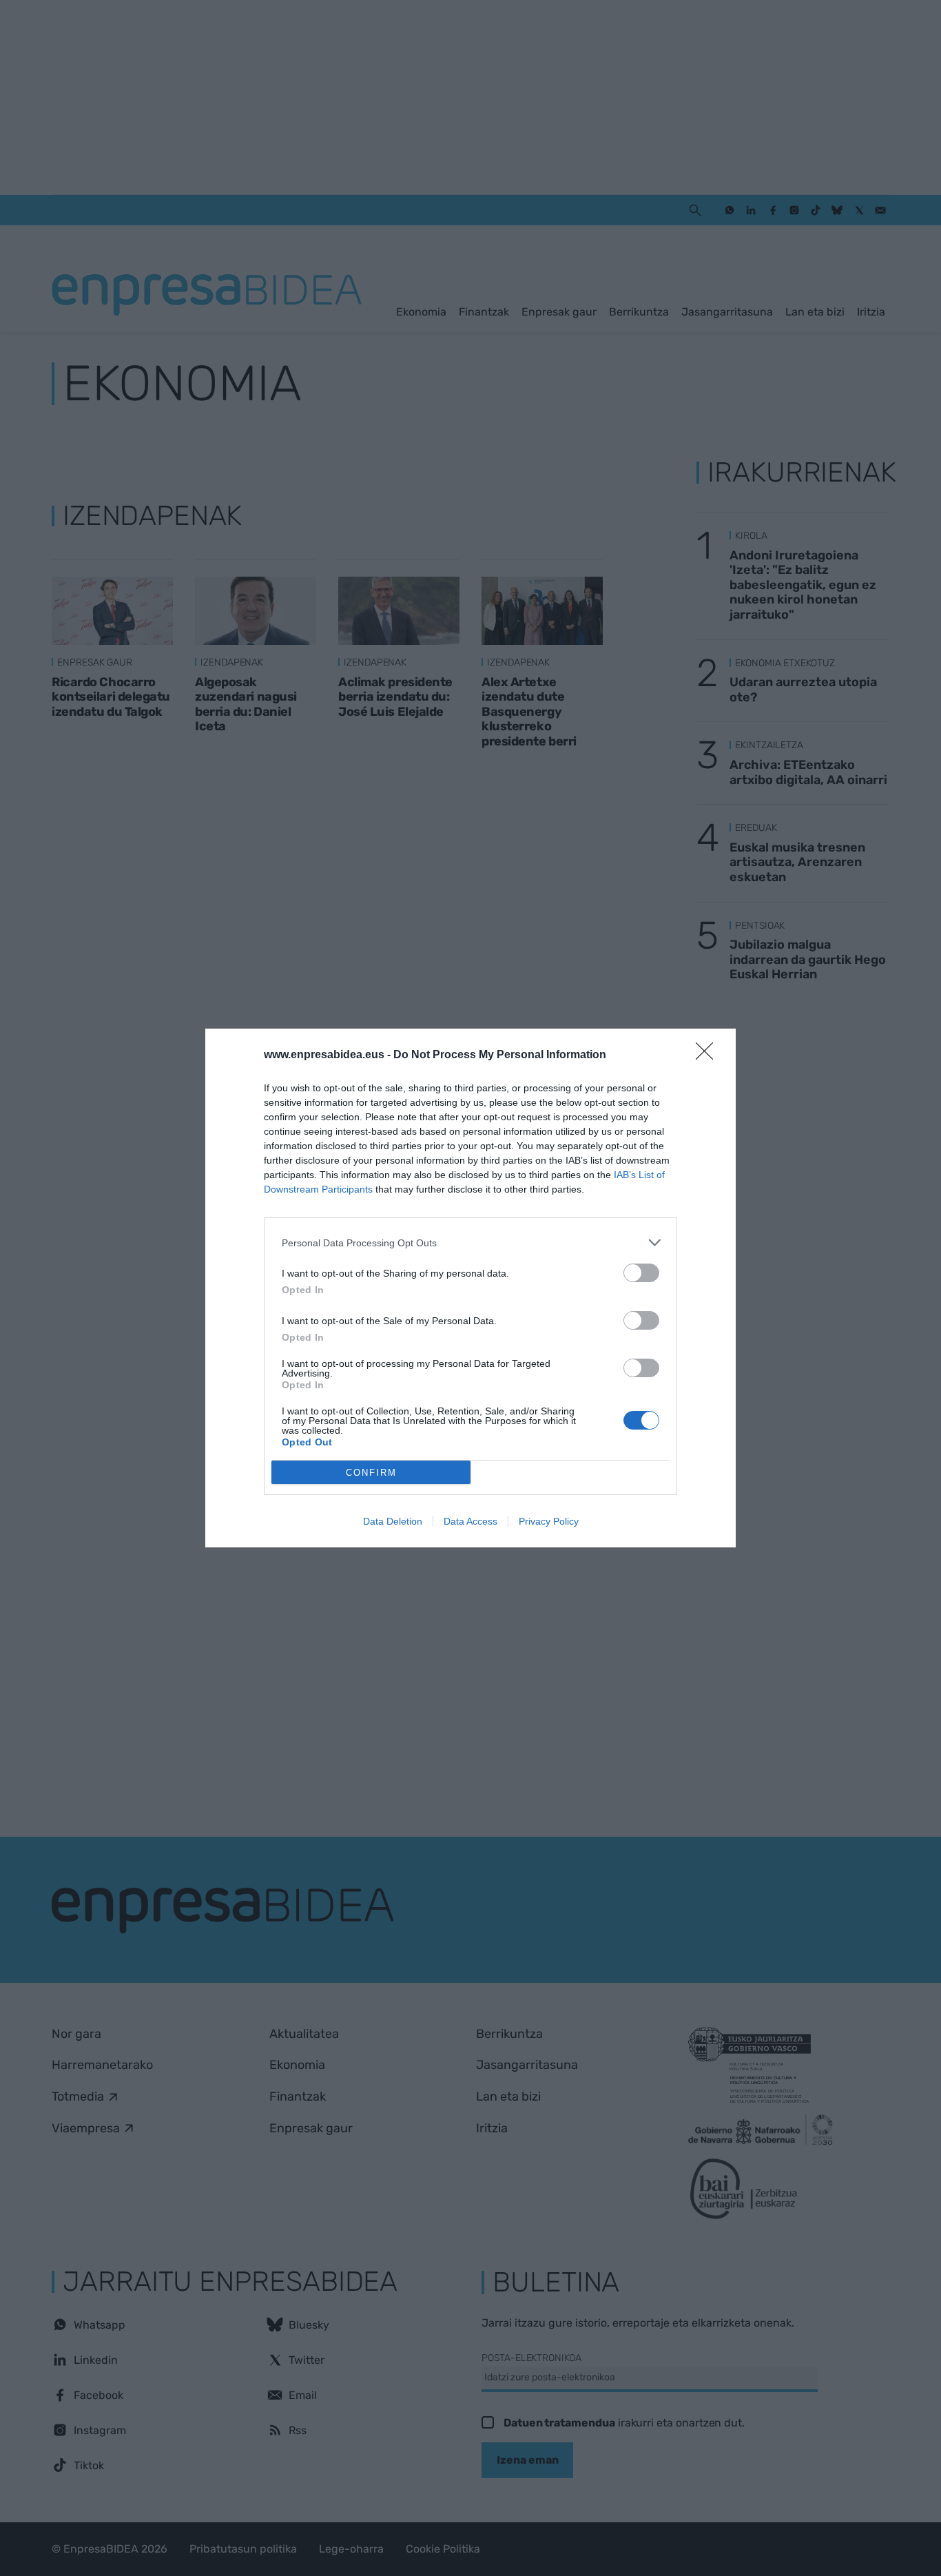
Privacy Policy (549, 1521)
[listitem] (470, 1243)
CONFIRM (371, 1473)
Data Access (470, 1521)
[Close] (709, 1055)
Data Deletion (393, 1521)
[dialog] (470, 1288)
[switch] (641, 1273)
